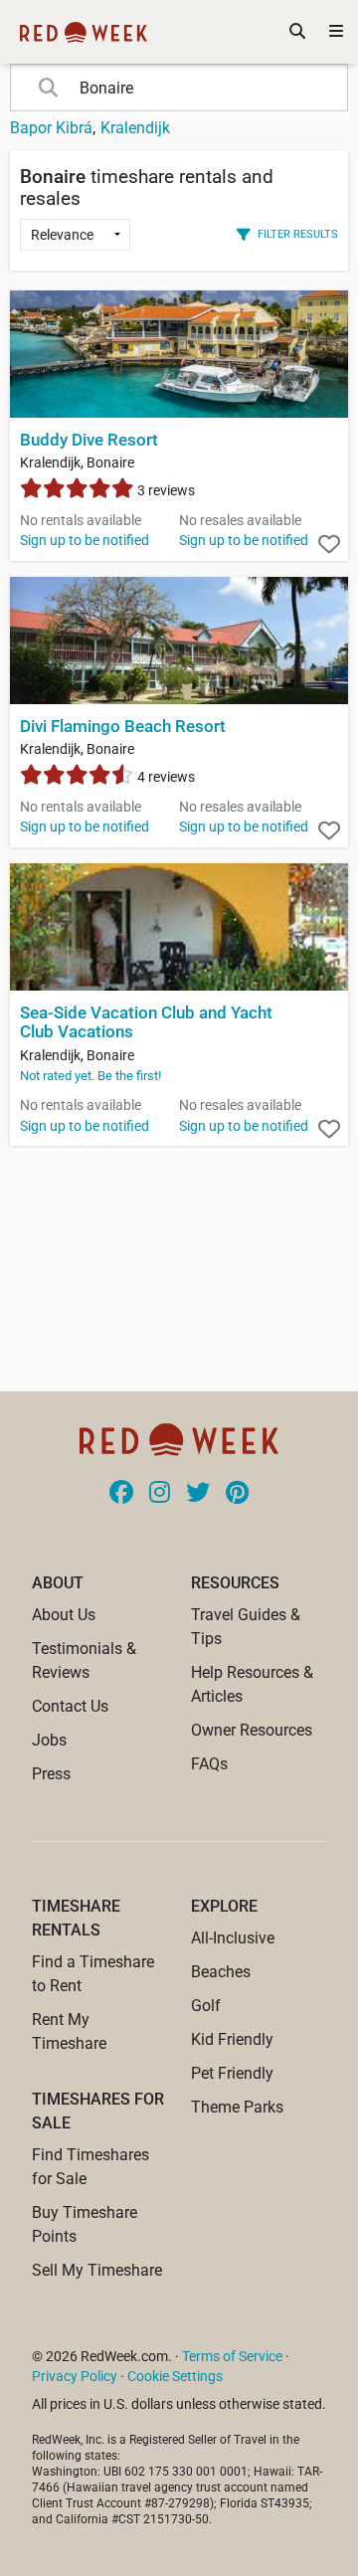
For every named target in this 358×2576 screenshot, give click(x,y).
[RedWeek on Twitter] (198, 1494)
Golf (206, 2006)
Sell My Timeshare (97, 2270)
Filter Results (298, 234)
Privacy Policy (75, 2376)
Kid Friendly (232, 2039)
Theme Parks (237, 2107)
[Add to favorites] (329, 545)
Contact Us (70, 1706)
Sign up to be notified (85, 540)
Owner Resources (252, 1730)
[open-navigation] (336, 32)
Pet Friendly (232, 2073)
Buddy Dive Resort (89, 440)
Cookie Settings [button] (175, 2376)
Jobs (49, 1740)
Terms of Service (232, 2356)
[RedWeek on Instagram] (160, 1494)
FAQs (209, 1764)
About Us (64, 1615)
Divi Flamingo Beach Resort (123, 727)
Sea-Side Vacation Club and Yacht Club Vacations (146, 1022)
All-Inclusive (233, 1938)
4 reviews (165, 777)
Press (51, 1774)
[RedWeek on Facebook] (121, 1494)
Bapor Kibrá (51, 128)
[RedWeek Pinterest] (237, 1494)
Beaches (221, 1972)
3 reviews (165, 490)
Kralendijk (135, 128)
